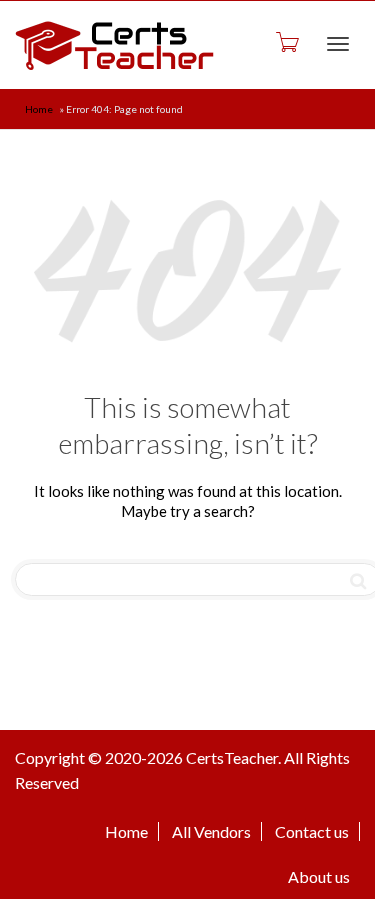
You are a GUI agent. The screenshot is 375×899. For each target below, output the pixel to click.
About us (319, 876)
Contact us (312, 831)
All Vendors (211, 831)
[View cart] (286, 41)
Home (39, 109)
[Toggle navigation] (338, 44)
